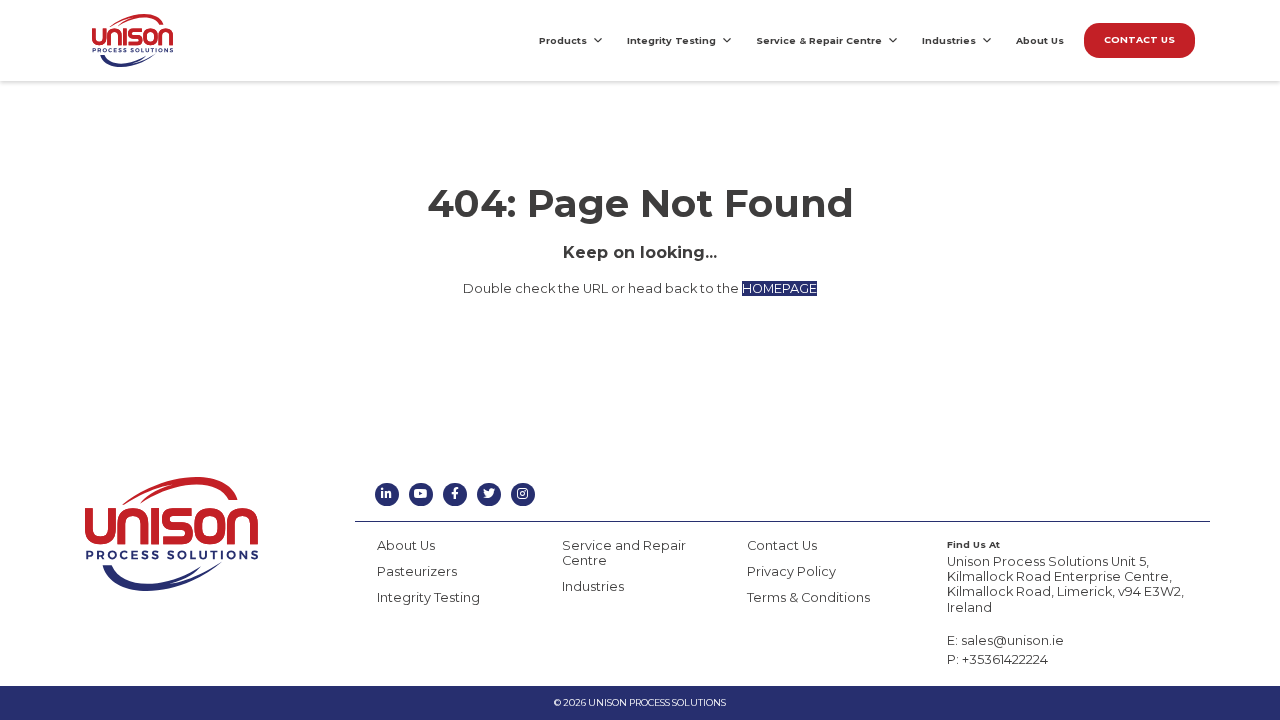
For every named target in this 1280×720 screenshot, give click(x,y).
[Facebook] (454, 494)
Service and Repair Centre (624, 553)
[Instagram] (522, 494)
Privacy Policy (791, 571)
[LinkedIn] (386, 494)
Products (563, 40)
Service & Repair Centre (819, 40)
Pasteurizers (417, 571)
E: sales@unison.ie (1005, 640)
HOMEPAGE (779, 288)
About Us (1040, 40)
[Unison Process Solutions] (133, 40)
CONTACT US (1139, 39)
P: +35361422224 (997, 659)
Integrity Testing (671, 40)
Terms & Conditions (808, 597)
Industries (949, 40)
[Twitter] (488, 494)
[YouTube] (420, 494)
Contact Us (782, 545)
